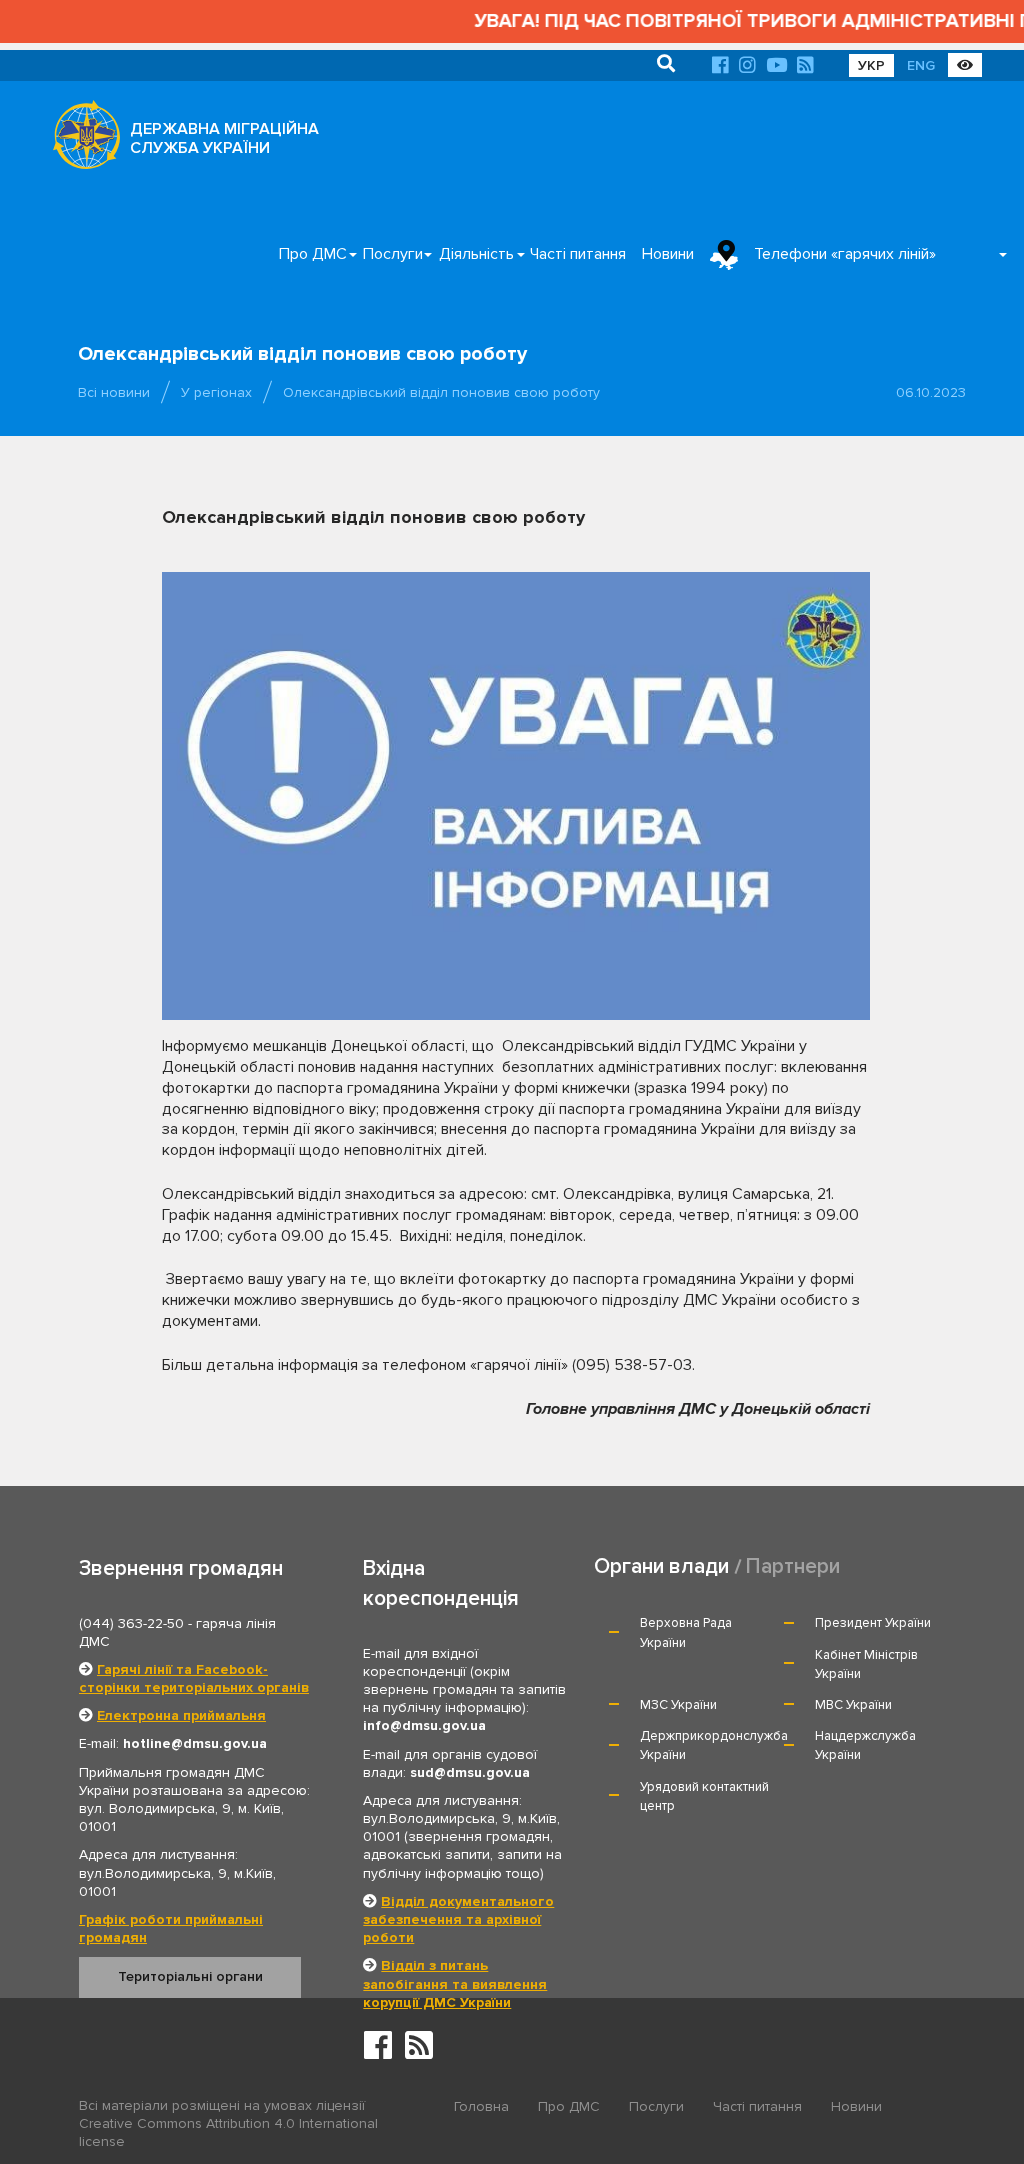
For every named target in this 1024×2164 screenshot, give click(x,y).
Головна (481, 2106)
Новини (668, 254)
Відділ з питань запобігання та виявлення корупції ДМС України (455, 1983)
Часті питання (578, 254)
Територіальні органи (190, 1976)
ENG (921, 65)
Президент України (873, 1623)
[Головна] (81, 140)
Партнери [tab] (793, 1566)
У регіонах (216, 392)
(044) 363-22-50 (131, 1623)
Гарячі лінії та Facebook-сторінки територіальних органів (194, 1678)
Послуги (393, 254)
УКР (871, 65)
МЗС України (678, 1705)
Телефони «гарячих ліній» (845, 254)
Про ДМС (313, 254)
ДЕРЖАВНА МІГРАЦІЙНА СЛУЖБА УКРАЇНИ (224, 138)
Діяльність (476, 254)
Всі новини (114, 392)
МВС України (853, 1705)
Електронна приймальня (181, 1715)
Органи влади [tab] (661, 1566)
